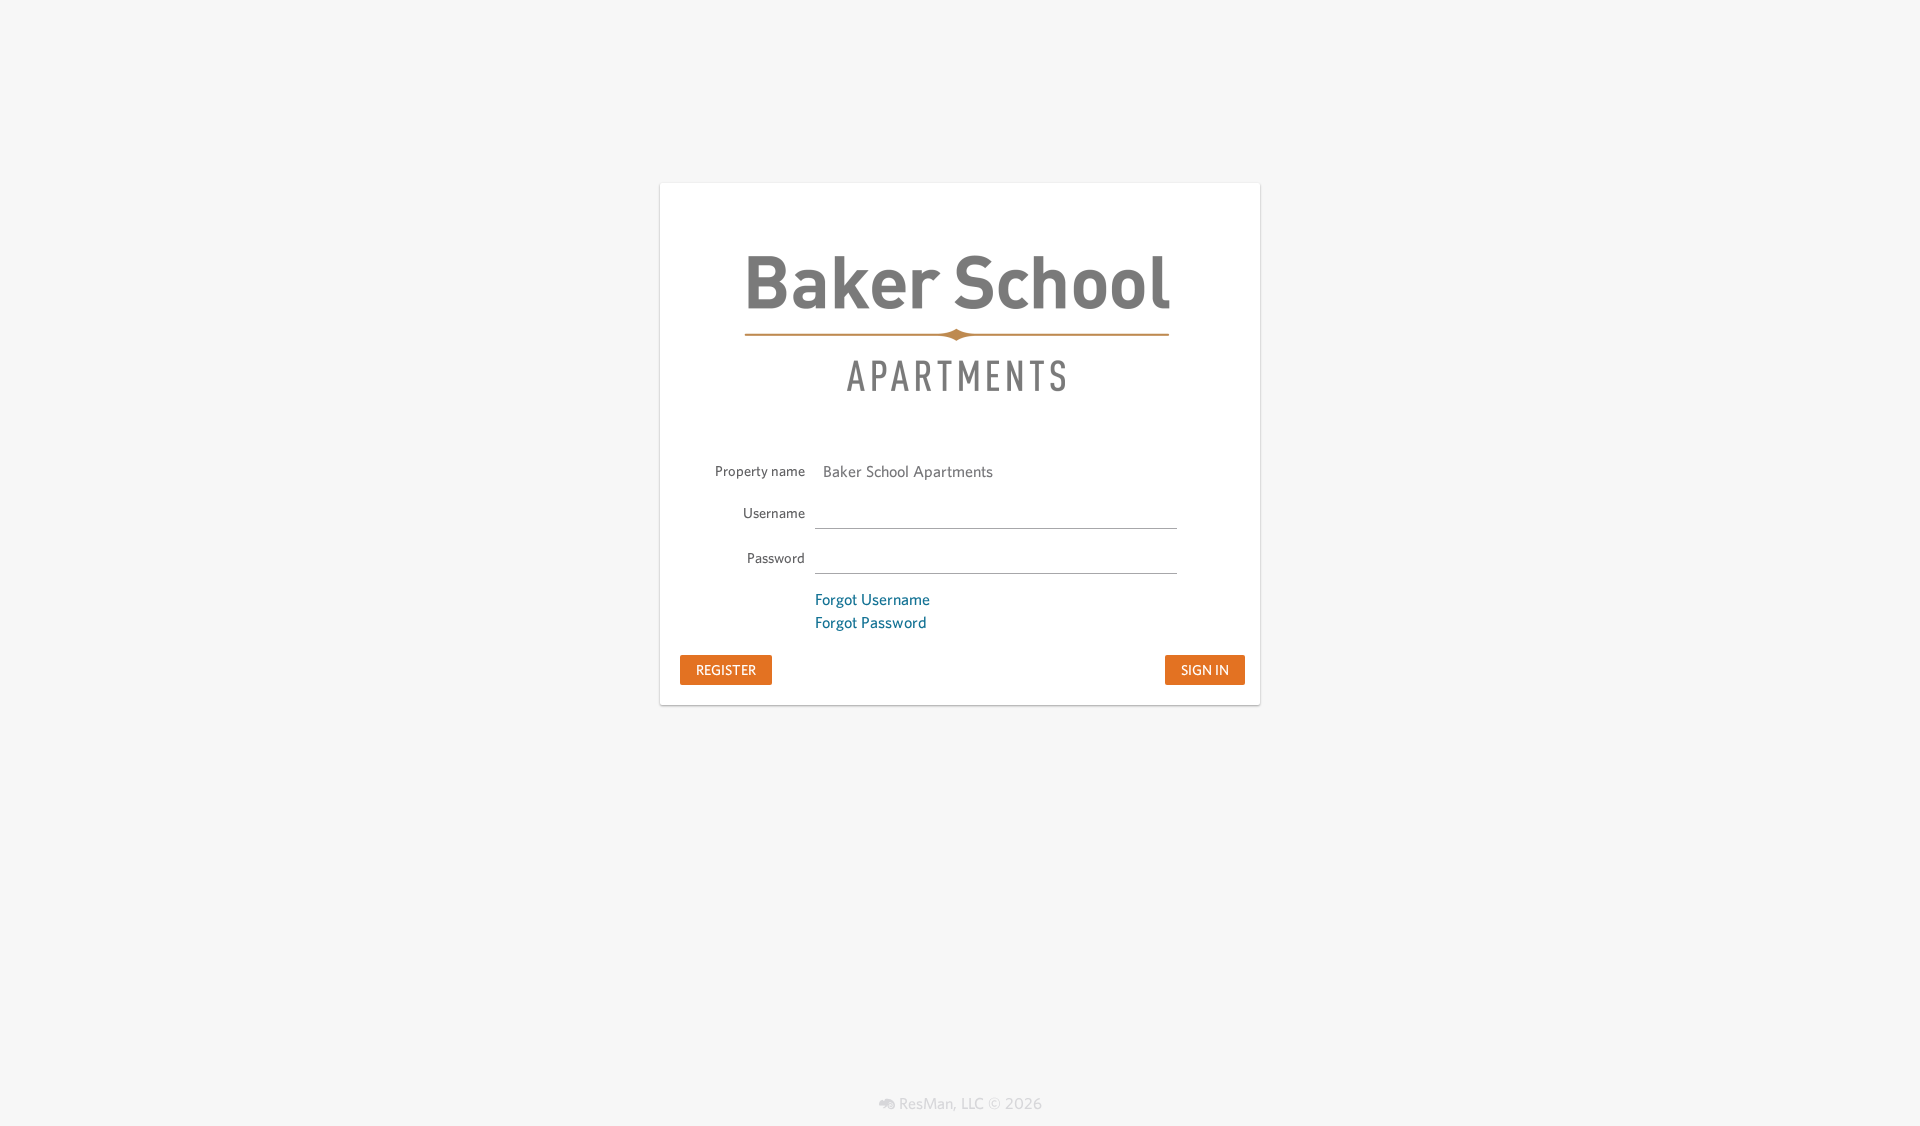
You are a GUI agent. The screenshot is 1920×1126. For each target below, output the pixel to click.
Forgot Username (872, 599)
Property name (760, 470)
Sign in (1205, 669)
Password (776, 557)
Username (774, 512)
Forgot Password (871, 622)
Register (726, 669)
